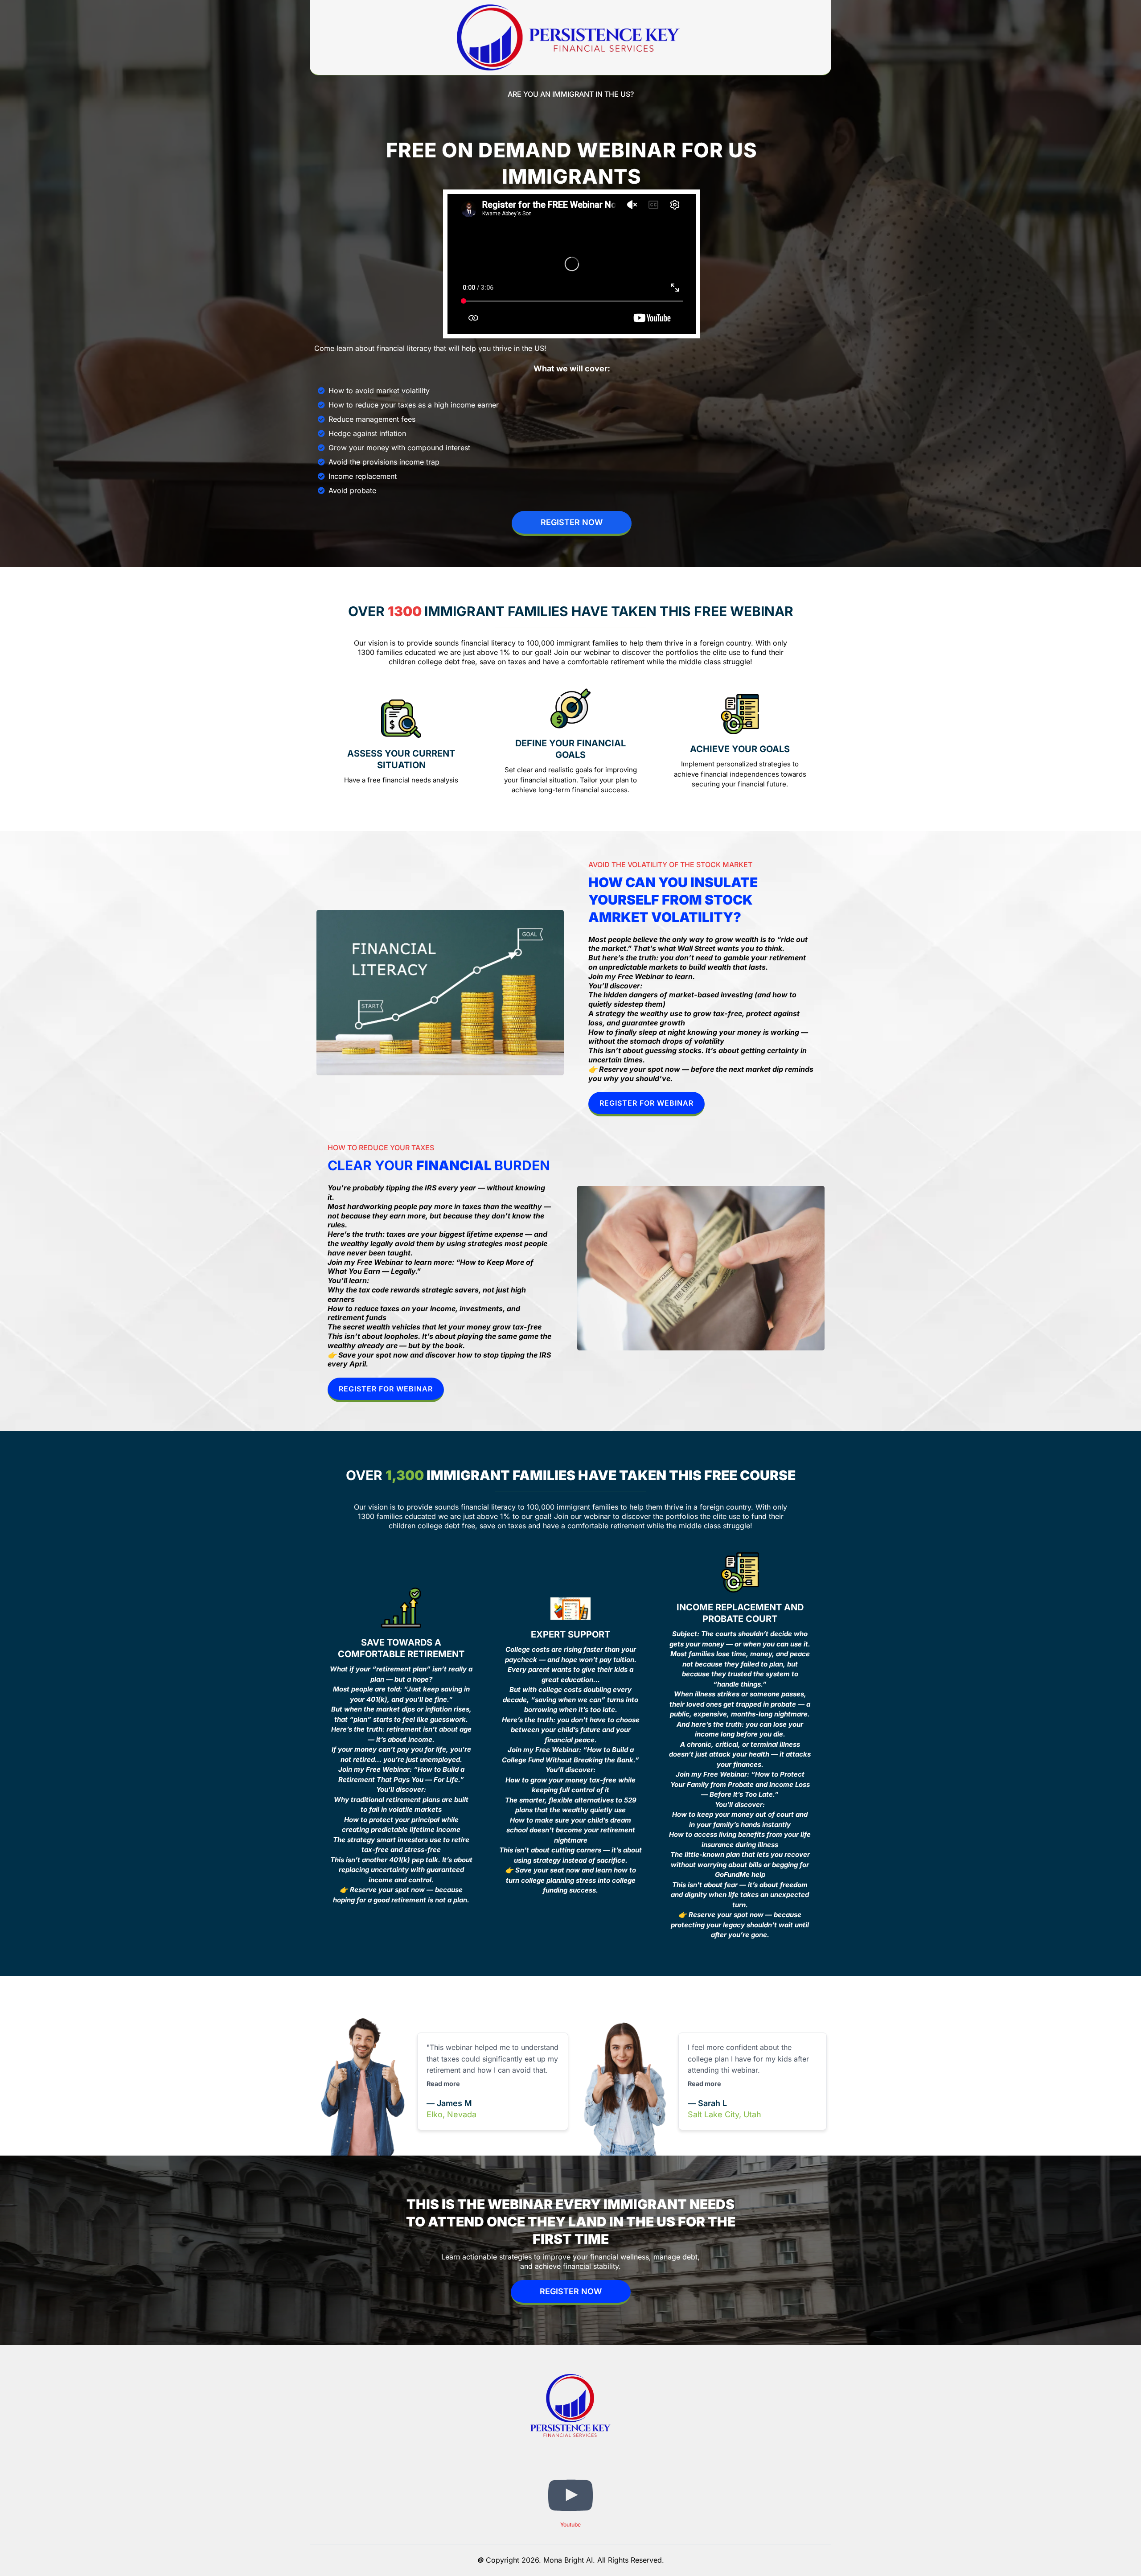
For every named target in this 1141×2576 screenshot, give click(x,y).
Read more (443, 2084)
